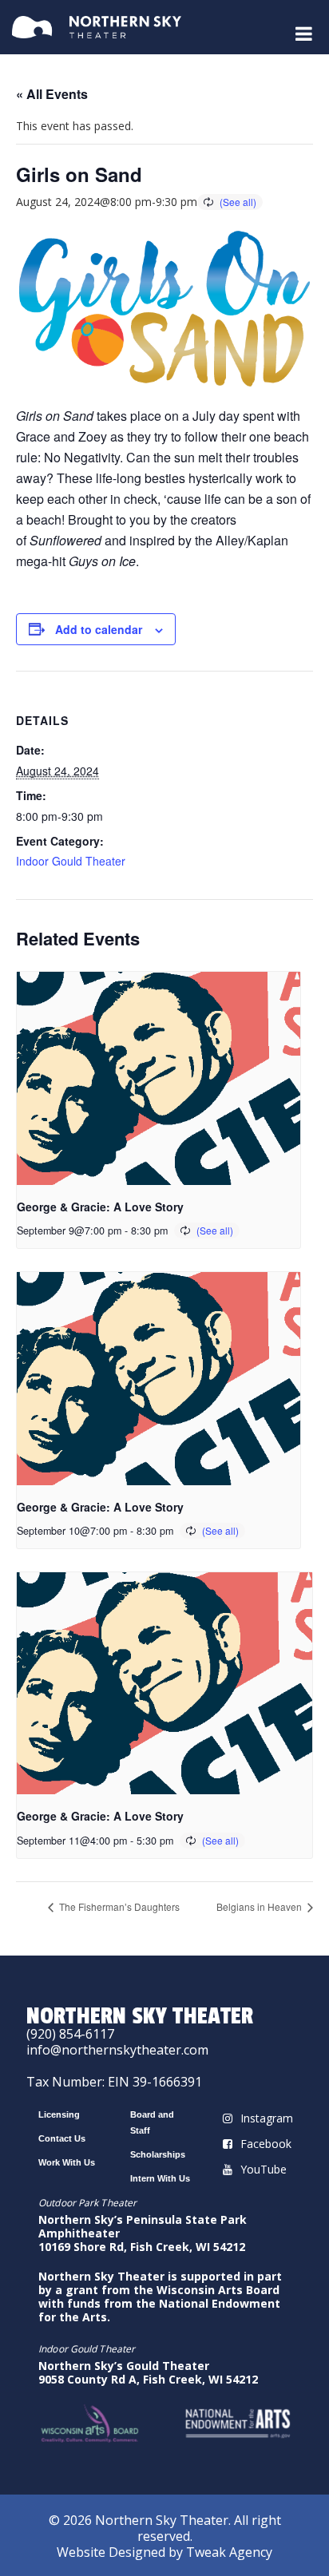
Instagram (267, 2118)
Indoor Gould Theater (71, 861)
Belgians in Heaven (260, 1906)
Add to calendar (99, 629)
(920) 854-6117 (70, 2034)
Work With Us (67, 2162)
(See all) (238, 202)
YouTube (264, 2169)
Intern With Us (160, 2178)
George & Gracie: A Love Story (100, 1207)
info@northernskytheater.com (117, 2050)
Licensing (59, 2114)
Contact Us (62, 2138)
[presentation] (159, 1078)
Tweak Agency (229, 2552)
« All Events (52, 94)
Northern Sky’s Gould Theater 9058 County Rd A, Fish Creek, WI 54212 (148, 2372)
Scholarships (158, 2154)
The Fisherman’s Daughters (118, 1906)
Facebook (266, 2144)
